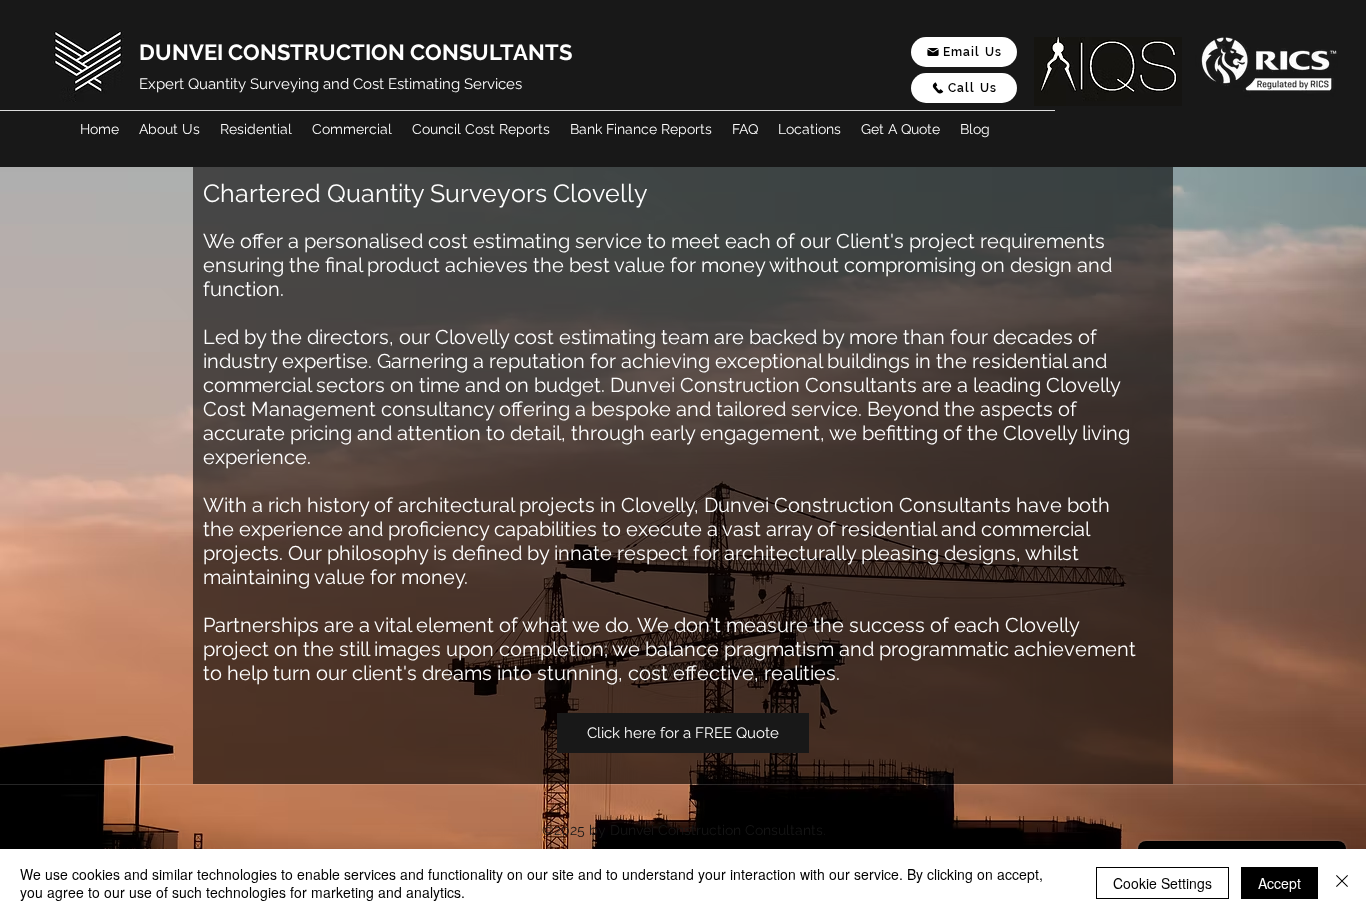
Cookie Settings (1162, 883)
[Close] (1342, 883)
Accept (1279, 883)
